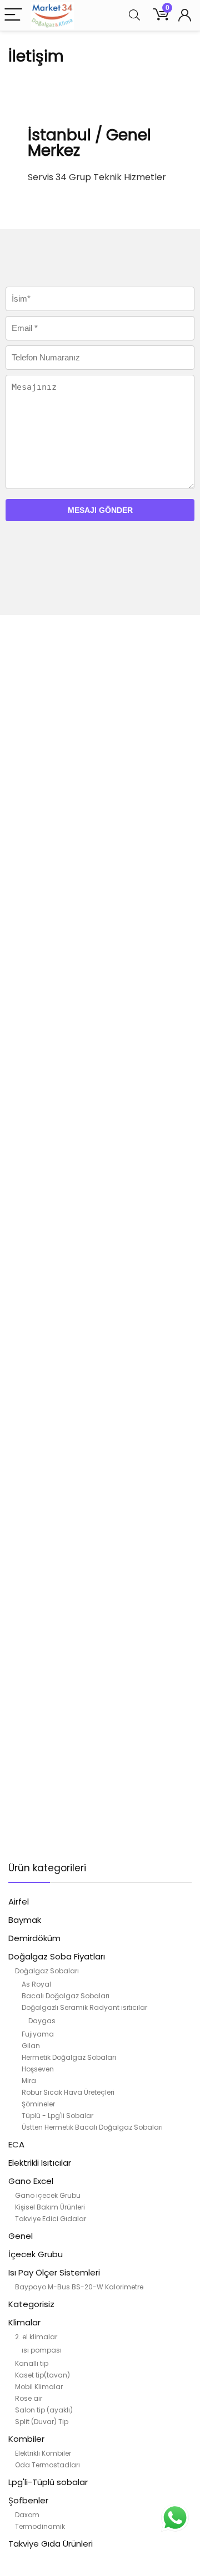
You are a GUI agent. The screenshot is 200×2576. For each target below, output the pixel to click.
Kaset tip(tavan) (42, 2375)
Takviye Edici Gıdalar (51, 2219)
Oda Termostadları (47, 2465)
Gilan (31, 2046)
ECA (16, 2144)
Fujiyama (38, 2034)
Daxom (27, 2515)
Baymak (25, 1920)
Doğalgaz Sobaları (47, 1971)
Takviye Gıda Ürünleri (51, 2544)
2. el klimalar (36, 2337)
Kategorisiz (31, 2304)
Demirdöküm (34, 1938)
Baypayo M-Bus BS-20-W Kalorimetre (79, 2287)
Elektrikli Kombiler (43, 2453)
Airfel (19, 1902)
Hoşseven (38, 2069)
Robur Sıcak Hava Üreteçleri (68, 2092)
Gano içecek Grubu (48, 2195)
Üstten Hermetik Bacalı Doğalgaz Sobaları (92, 2127)
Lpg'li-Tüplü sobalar (48, 2482)
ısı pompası (42, 2350)
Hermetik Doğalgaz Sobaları (69, 2057)
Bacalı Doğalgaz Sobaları (66, 1996)
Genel (21, 2236)
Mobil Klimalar (39, 2387)
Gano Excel (31, 2181)
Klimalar (24, 2322)
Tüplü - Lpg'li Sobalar (57, 2116)
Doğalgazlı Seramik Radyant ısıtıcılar (84, 2007)
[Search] (134, 15)
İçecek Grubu (36, 2254)
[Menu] (13, 15)
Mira (29, 2081)
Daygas (42, 2021)
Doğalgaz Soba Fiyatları (57, 1956)
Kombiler (26, 2439)
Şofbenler (28, 2500)
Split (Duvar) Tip (42, 2422)
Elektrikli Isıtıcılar (40, 2163)
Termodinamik (40, 2526)
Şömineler (38, 2104)
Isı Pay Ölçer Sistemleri (54, 2272)
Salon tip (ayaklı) (44, 2410)
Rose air (29, 2398)
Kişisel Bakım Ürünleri (50, 2207)
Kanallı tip (32, 2363)
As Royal (36, 1984)
